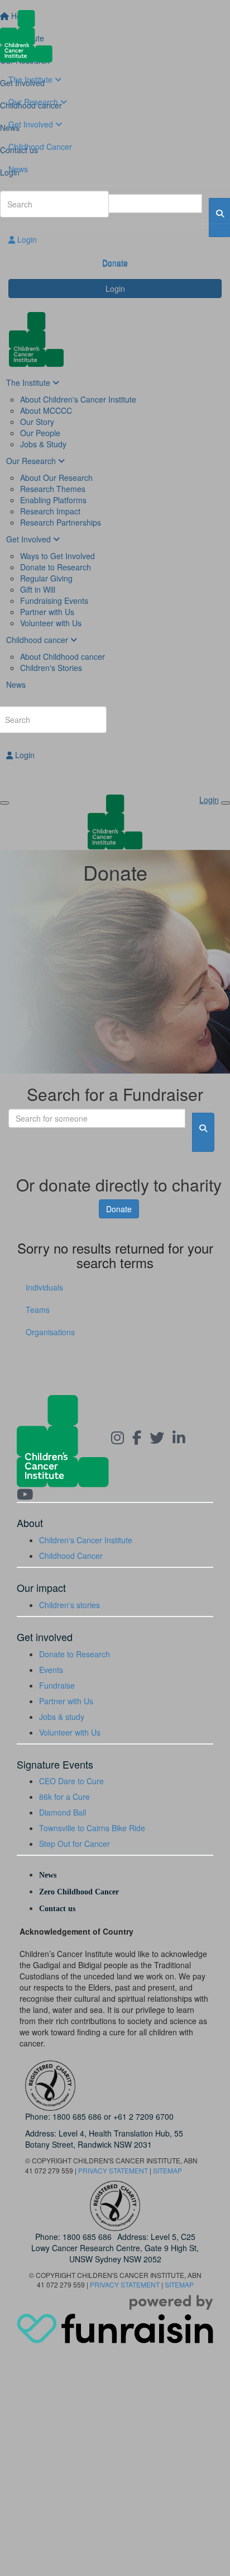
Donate (115, 262)
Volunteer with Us (70, 1732)
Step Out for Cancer (75, 1844)
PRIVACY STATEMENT (113, 2170)
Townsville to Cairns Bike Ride (92, 1828)
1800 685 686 (77, 2116)
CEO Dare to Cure (71, 1781)
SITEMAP (167, 2170)
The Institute (32, 79)
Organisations (50, 1332)
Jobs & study (62, 1717)
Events (51, 1670)
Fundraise (57, 1685)
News (18, 169)
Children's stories (70, 1605)
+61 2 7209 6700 (143, 2116)
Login (26, 239)
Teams (38, 1310)
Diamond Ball (63, 1812)
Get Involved (32, 124)
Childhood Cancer (40, 146)
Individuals (44, 1287)
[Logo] (115, 36)
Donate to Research (75, 1654)
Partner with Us (66, 1701)
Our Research (34, 102)
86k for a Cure (64, 1797)
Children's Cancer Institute (86, 1540)
